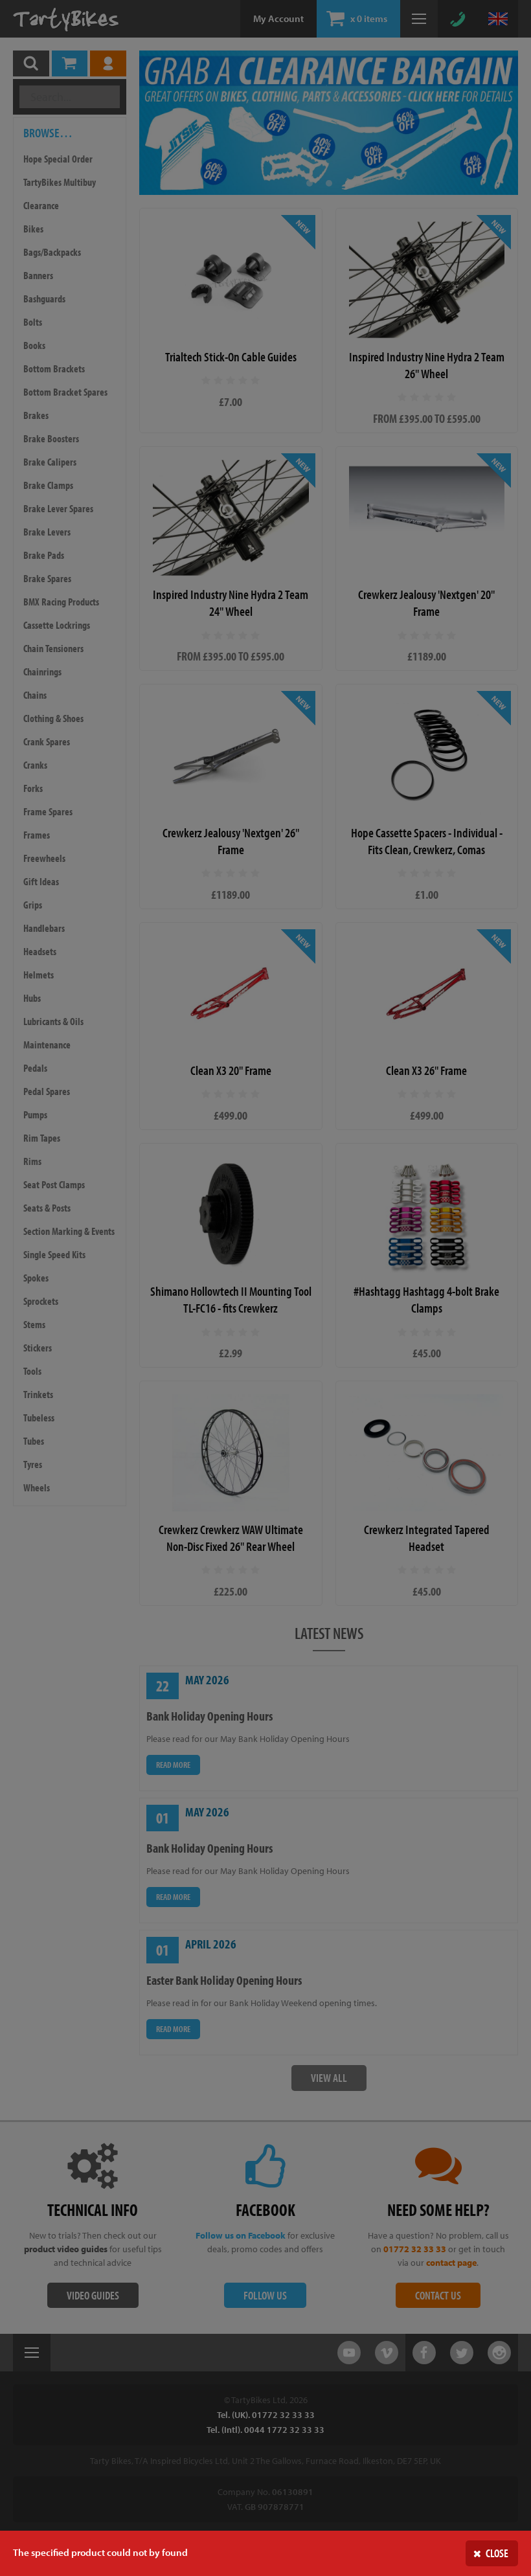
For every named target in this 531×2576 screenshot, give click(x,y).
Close (497, 2553)
